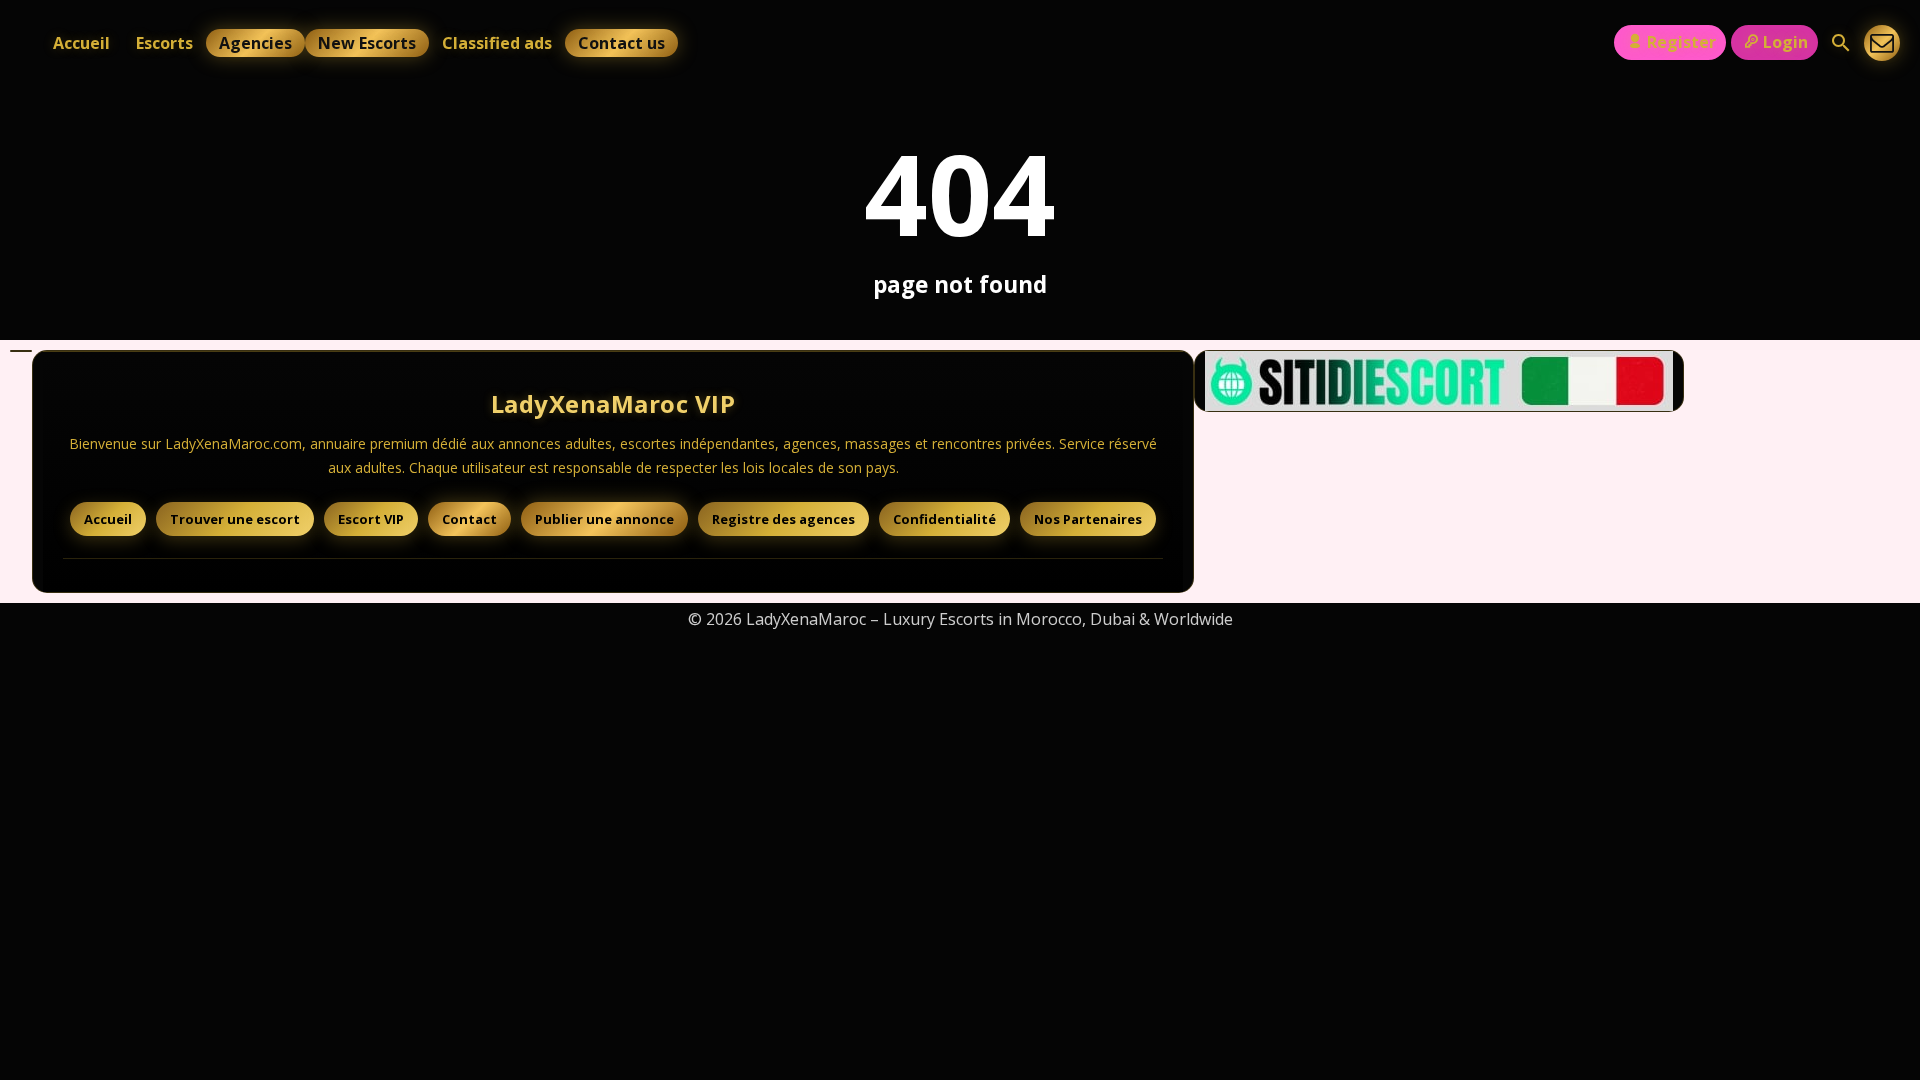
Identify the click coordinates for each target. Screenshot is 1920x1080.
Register (1681, 42)
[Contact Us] (1882, 43)
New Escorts (367, 43)
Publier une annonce (604, 519)
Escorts (164, 43)
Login (1785, 42)
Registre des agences (783, 519)
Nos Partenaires (1088, 519)
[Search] (1841, 43)
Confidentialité (944, 519)
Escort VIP (371, 519)
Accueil (81, 43)
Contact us (621, 43)
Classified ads (497, 43)
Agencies (255, 43)
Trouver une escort (235, 519)
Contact (469, 519)
